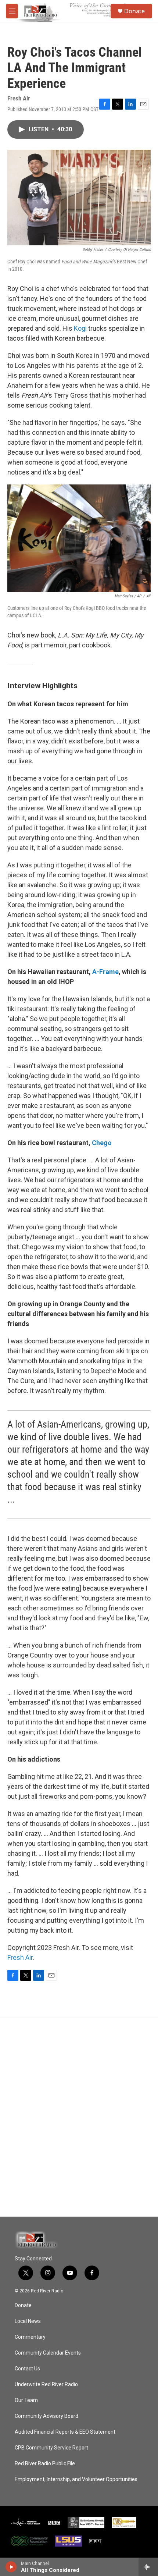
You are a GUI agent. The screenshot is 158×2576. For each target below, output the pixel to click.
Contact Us (27, 2369)
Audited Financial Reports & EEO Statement (65, 2432)
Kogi (80, 328)
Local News (28, 2321)
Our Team (26, 2400)
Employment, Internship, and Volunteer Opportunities (76, 2479)
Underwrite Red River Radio (46, 2385)
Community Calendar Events (48, 2353)
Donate (134, 11)
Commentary (30, 2337)
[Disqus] (79, 2117)
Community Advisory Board (46, 2416)
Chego (102, 1143)
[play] (11, 2567)
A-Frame (105, 972)
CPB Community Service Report (51, 2448)
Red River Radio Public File (45, 2464)
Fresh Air (20, 1957)
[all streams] (148, 2567)
